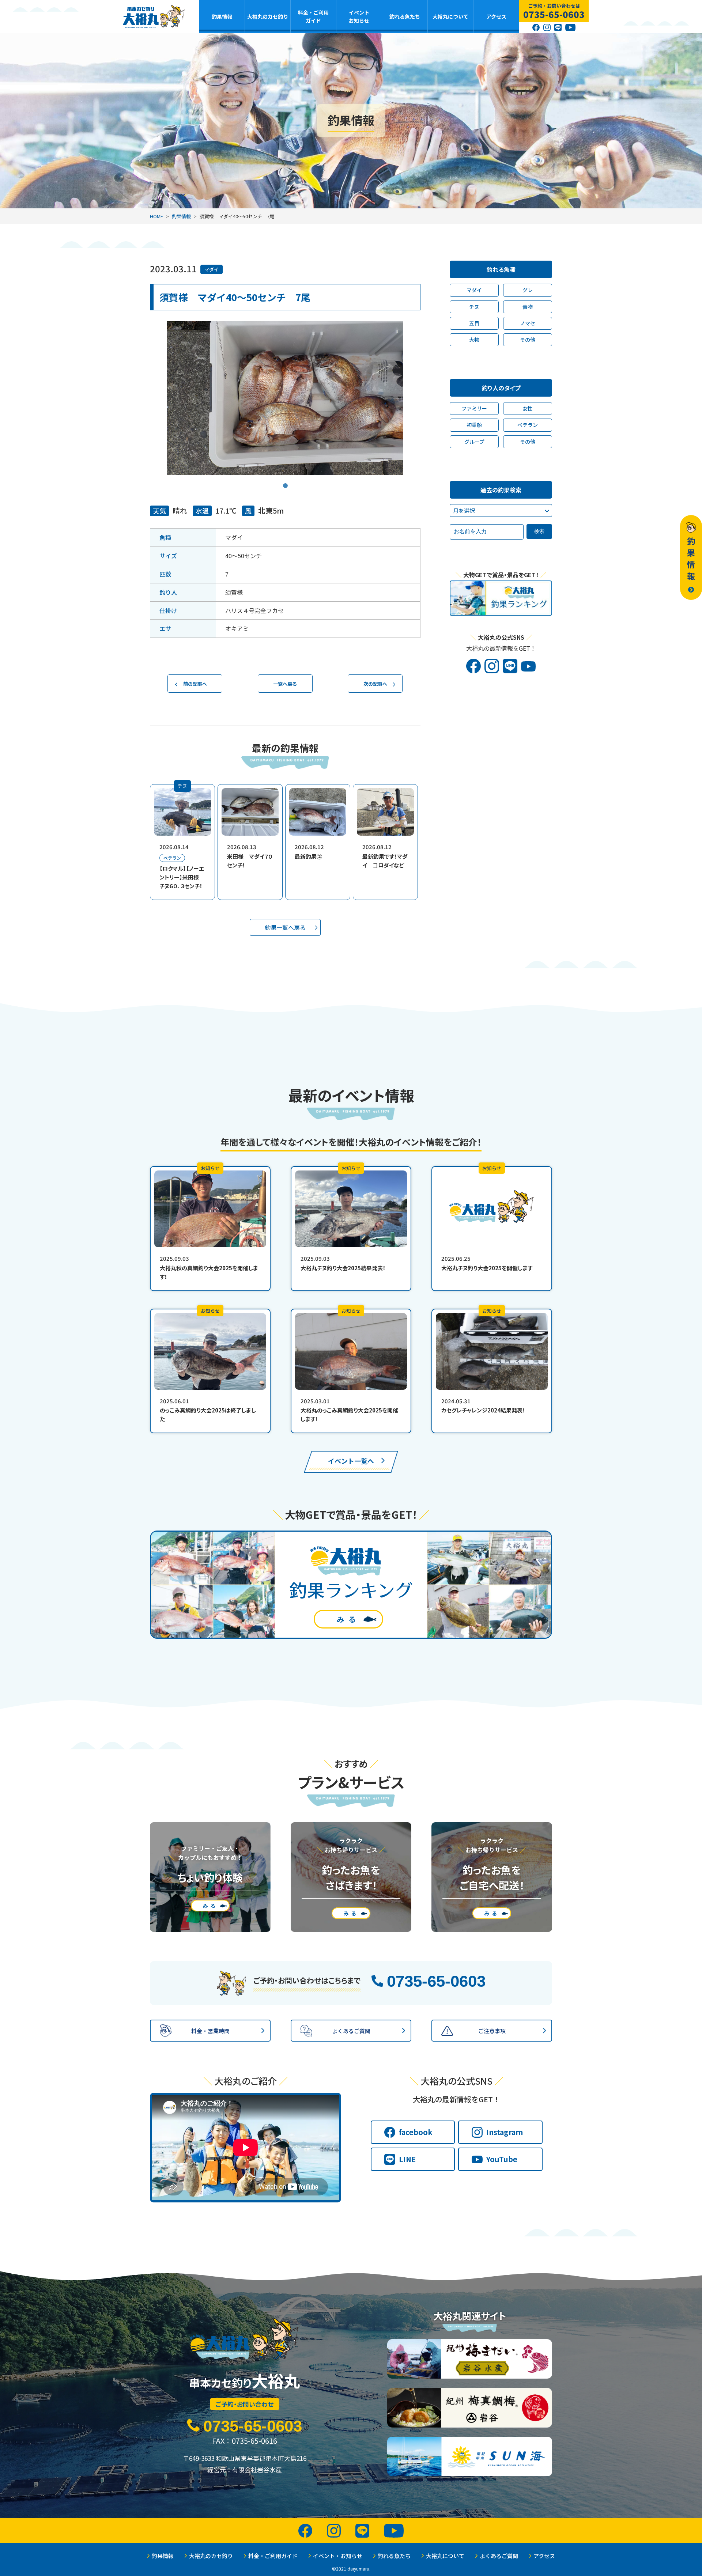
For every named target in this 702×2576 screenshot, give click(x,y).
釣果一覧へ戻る (285, 927)
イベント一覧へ (351, 1461)
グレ (528, 290)
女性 (528, 408)
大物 (474, 340)
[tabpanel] (285, 398)
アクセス (496, 16)
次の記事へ (375, 684)
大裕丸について (450, 16)
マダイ (212, 269)
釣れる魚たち (405, 16)
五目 (474, 323)
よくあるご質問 (499, 2556)
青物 (528, 307)
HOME (156, 216)
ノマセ (528, 323)
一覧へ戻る (285, 684)
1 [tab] (285, 480)
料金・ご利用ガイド (313, 16)
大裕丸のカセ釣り (268, 16)
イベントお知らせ (359, 16)
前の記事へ (195, 684)
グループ (474, 442)
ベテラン (528, 425)
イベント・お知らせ (338, 2556)
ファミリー (474, 408)
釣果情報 (222, 16)
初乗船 (474, 425)
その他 (528, 340)
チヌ (474, 307)
